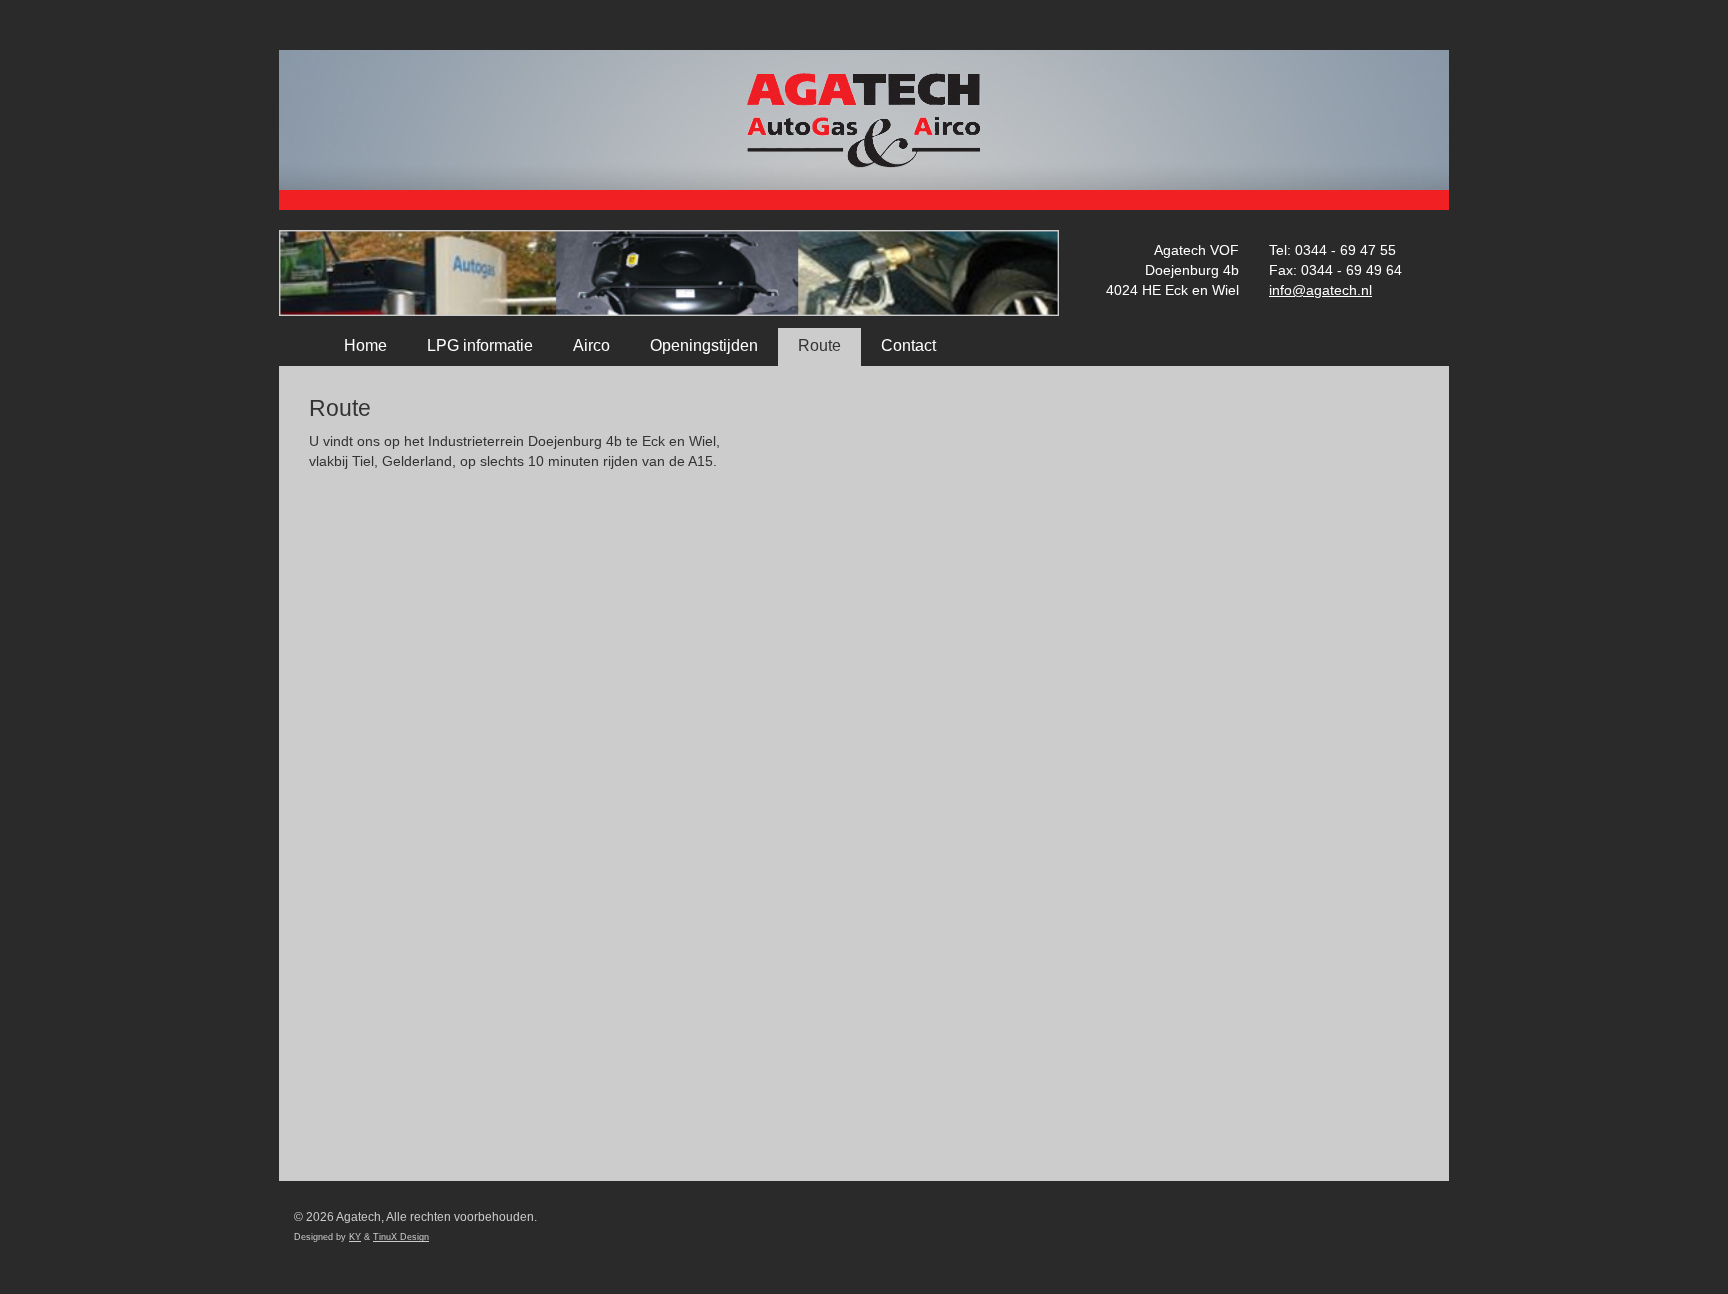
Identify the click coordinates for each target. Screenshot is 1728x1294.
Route (819, 345)
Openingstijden (704, 345)
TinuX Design (401, 1237)
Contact (908, 345)
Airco (591, 345)
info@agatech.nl (1320, 290)
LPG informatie (480, 345)
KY (355, 1237)
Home (365, 345)
